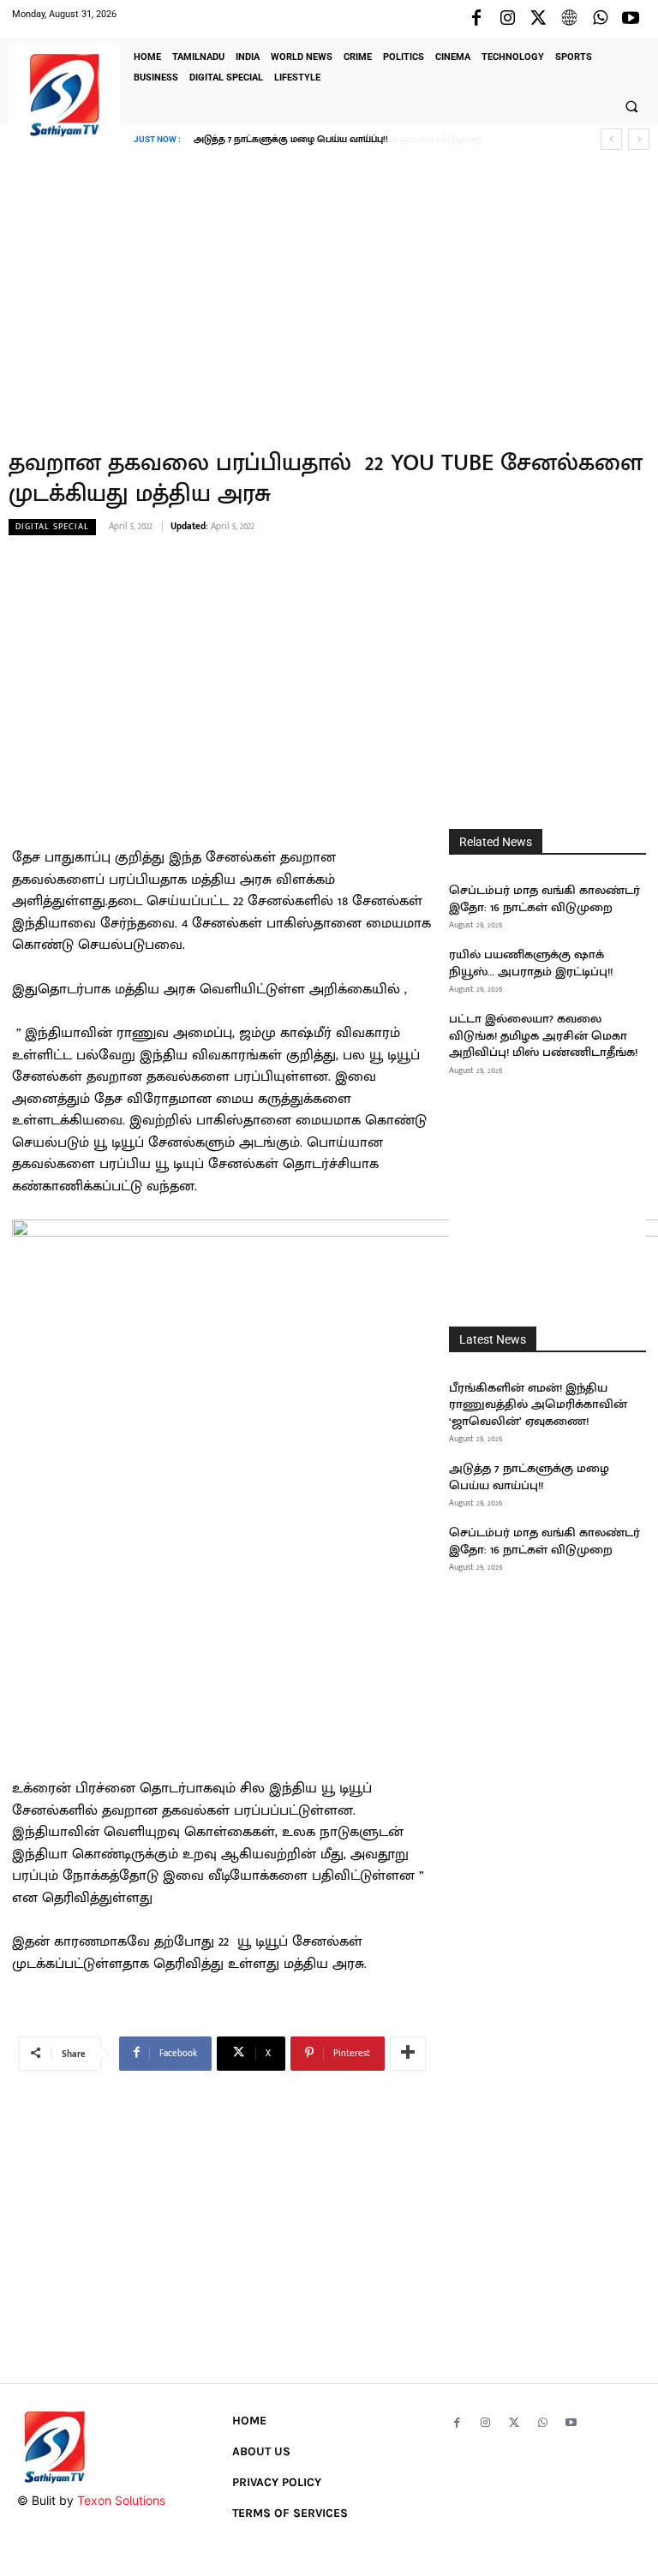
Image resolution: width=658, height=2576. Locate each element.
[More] (408, 2054)
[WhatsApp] (600, 19)
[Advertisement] (329, 287)
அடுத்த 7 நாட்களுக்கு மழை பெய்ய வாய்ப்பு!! (529, 1477)
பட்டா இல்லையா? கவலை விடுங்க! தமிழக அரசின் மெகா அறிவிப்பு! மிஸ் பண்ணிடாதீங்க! (543, 1035)
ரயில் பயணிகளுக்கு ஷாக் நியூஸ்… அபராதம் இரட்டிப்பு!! (531, 963)
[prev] (611, 139)
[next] (639, 139)
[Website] (569, 19)
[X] (538, 19)
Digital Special (52, 527)
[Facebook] (476, 19)
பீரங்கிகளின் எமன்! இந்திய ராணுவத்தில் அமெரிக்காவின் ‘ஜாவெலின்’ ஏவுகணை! (538, 1404)
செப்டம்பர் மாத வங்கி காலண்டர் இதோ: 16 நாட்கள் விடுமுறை (333, 140)
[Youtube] (631, 19)
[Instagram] (507, 19)
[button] (631, 106)
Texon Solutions (121, 2500)
